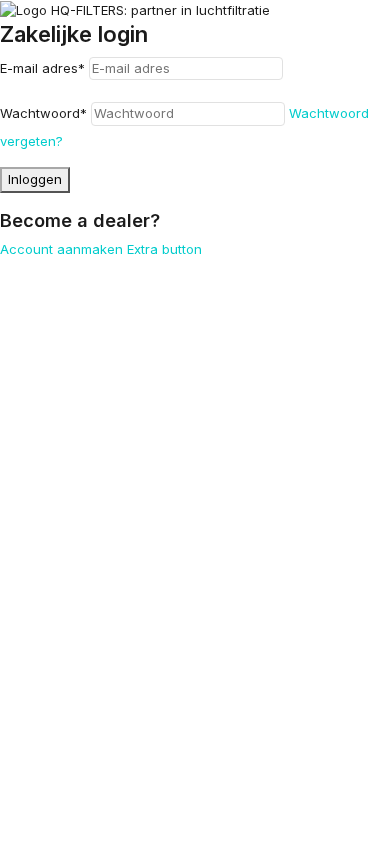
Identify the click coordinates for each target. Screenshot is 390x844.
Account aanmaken (61, 249)
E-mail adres (42, 68)
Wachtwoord (43, 113)
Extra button (164, 249)
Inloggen (35, 179)
